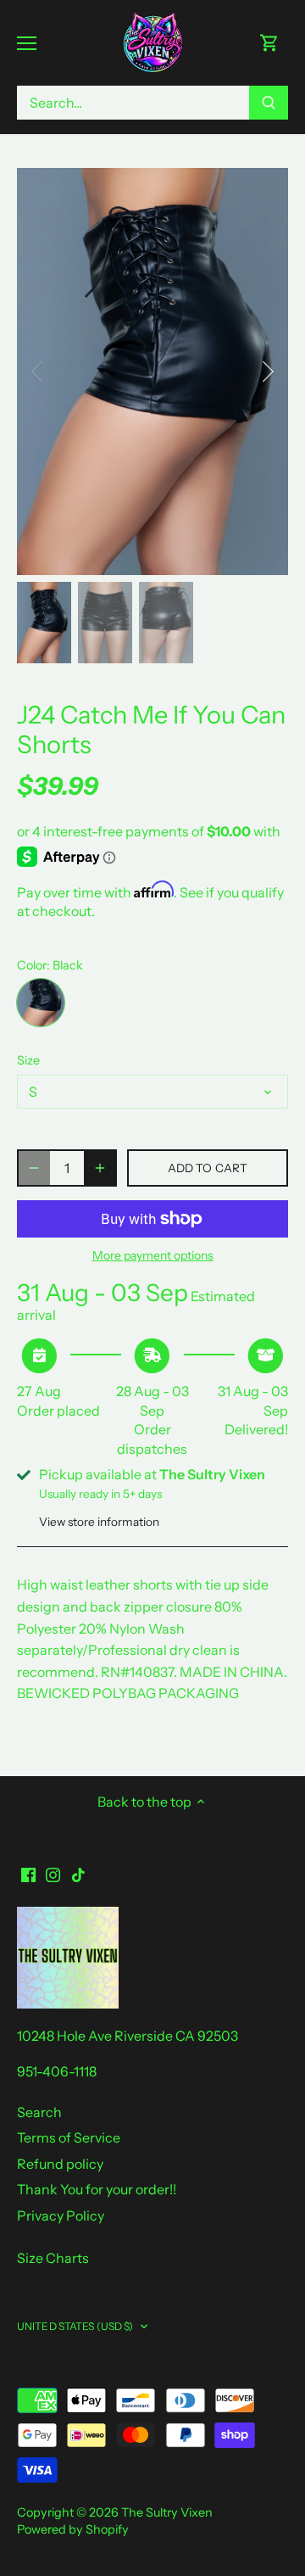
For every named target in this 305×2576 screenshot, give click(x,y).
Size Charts (53, 2258)
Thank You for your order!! (97, 2189)
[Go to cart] (269, 43)
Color (32, 966)
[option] (152, 372)
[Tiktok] (78, 1874)
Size (28, 1061)
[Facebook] (28, 1874)
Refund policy (60, 2164)
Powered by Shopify (73, 2529)
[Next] (267, 372)
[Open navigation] (27, 43)
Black (41, 1003)
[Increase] (100, 1168)
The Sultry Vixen (167, 2512)
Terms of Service (69, 2137)
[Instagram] (53, 1874)
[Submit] (269, 103)
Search (39, 2112)
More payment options (153, 1256)
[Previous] (38, 372)
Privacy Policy (61, 2216)
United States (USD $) (75, 2326)
